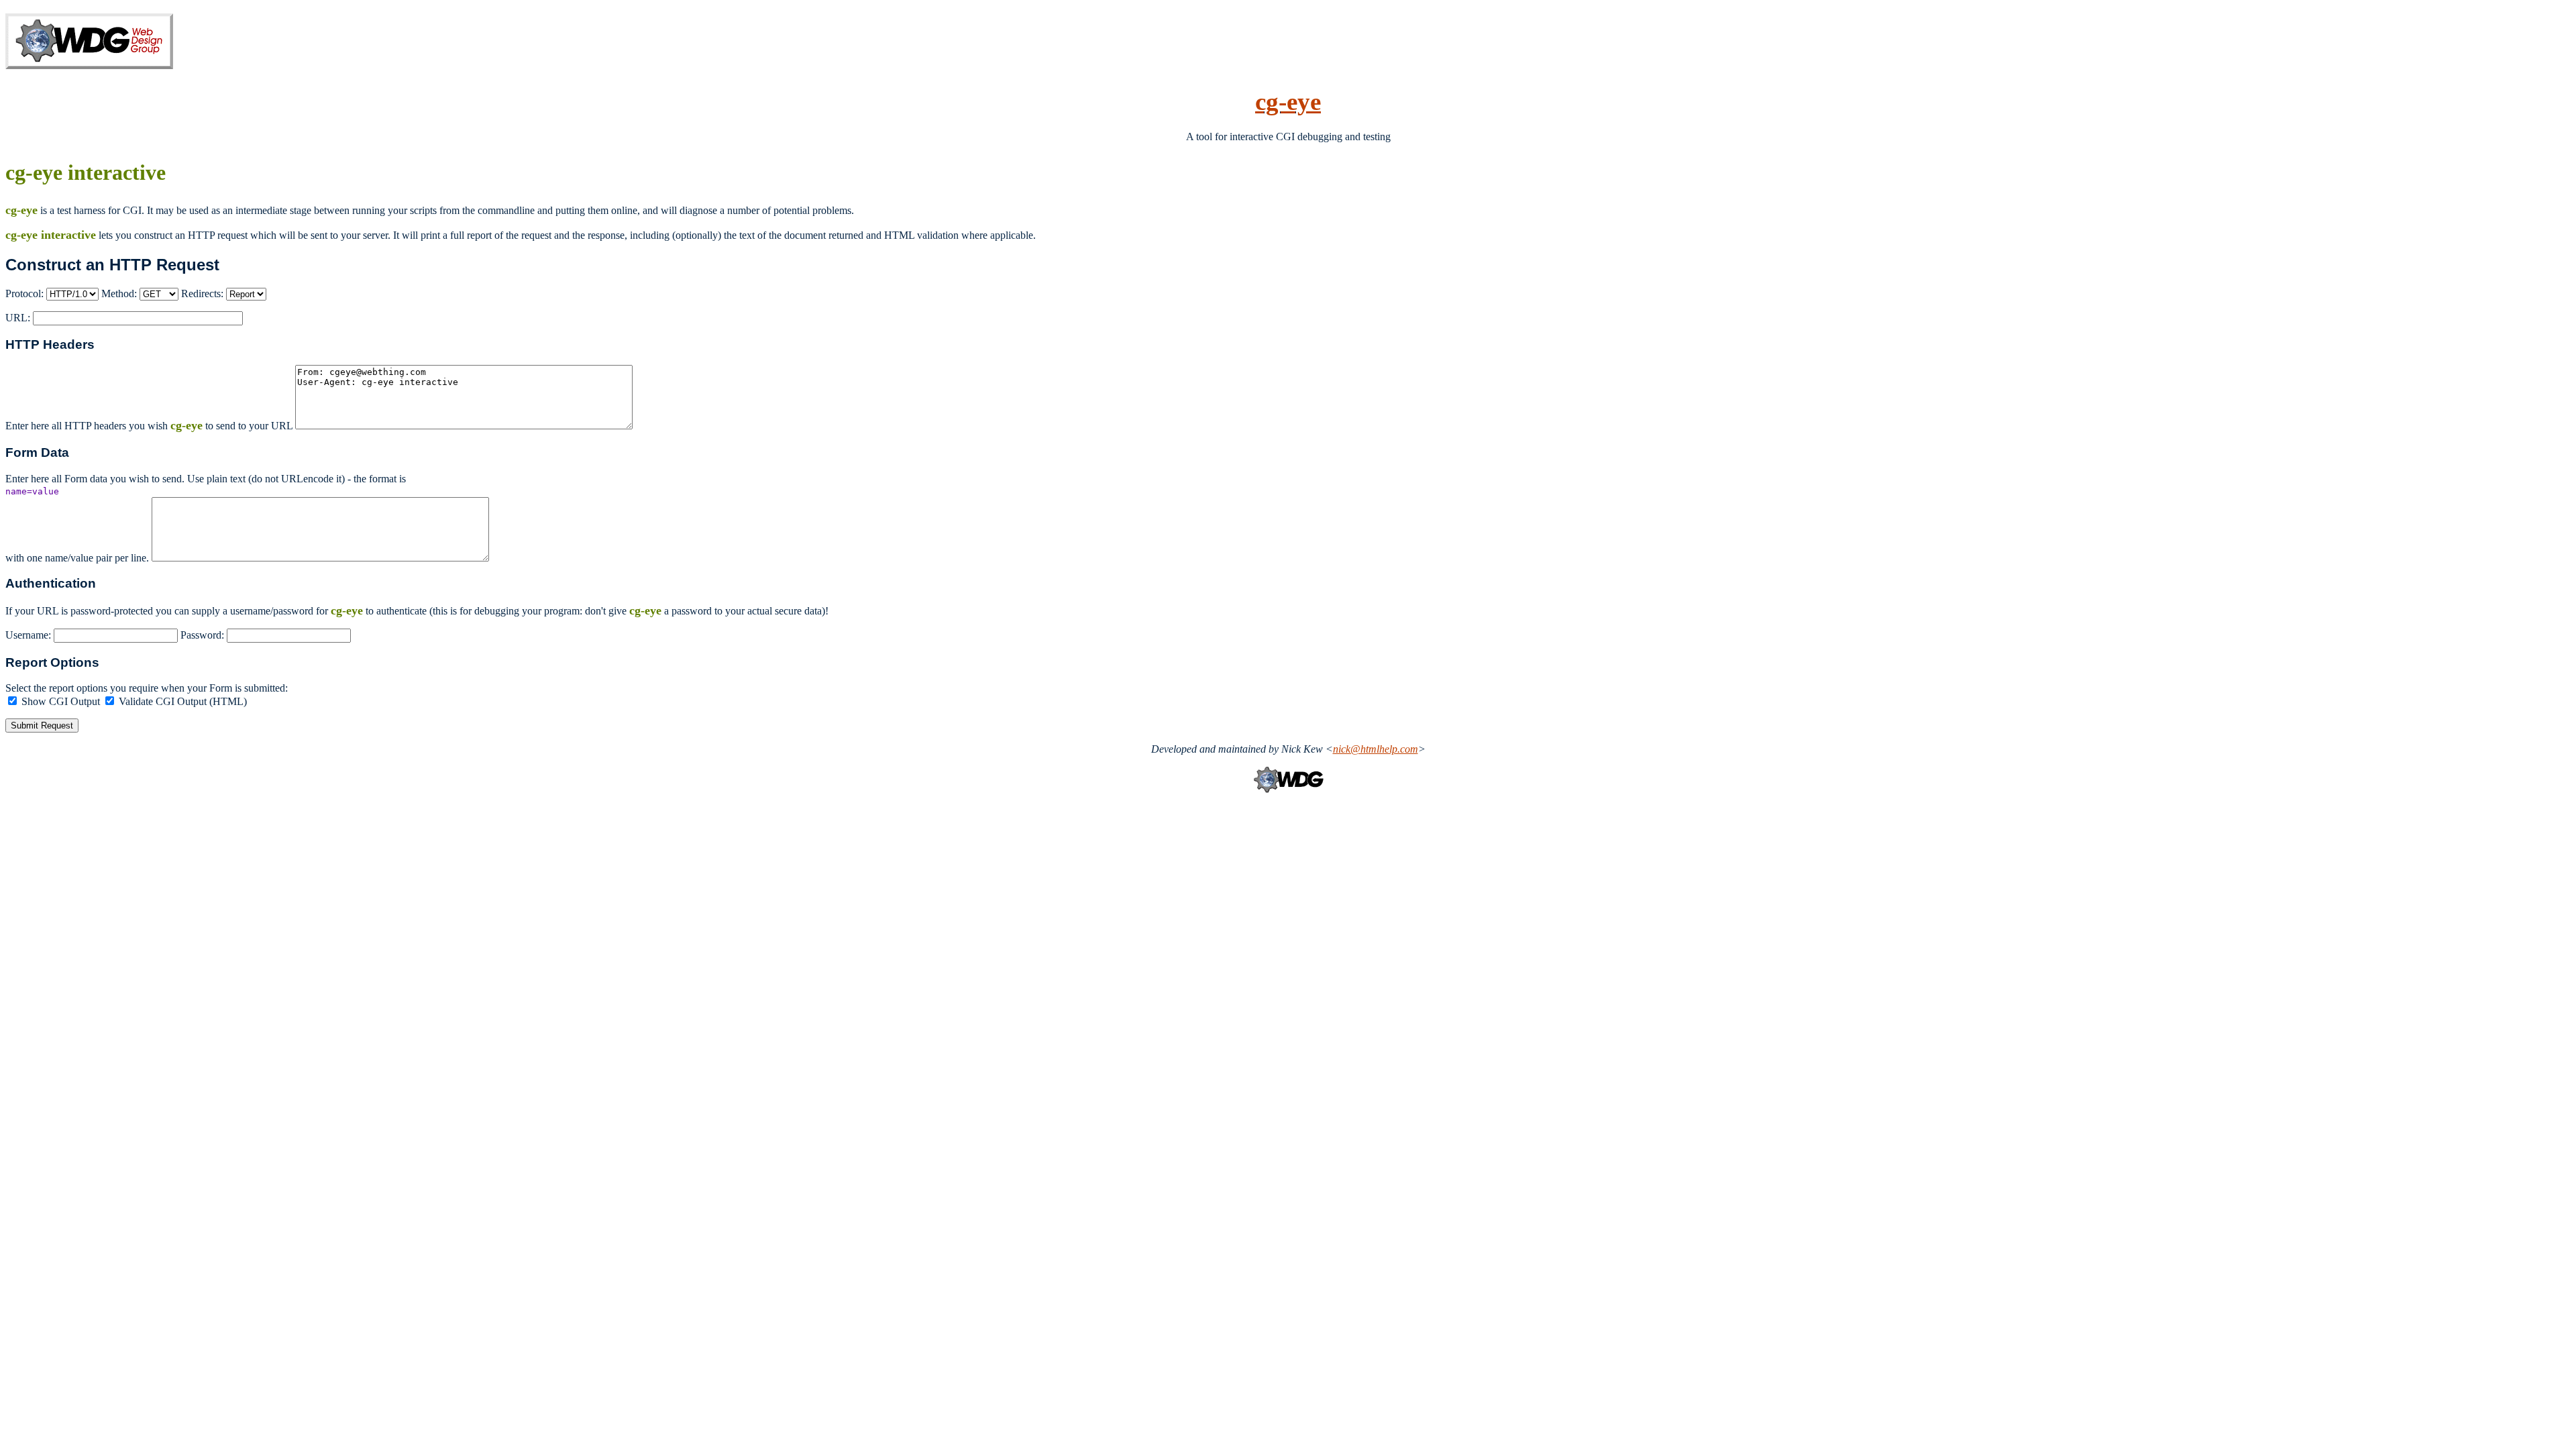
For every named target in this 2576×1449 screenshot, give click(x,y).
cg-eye (1288, 102)
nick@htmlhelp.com (1376, 749)
